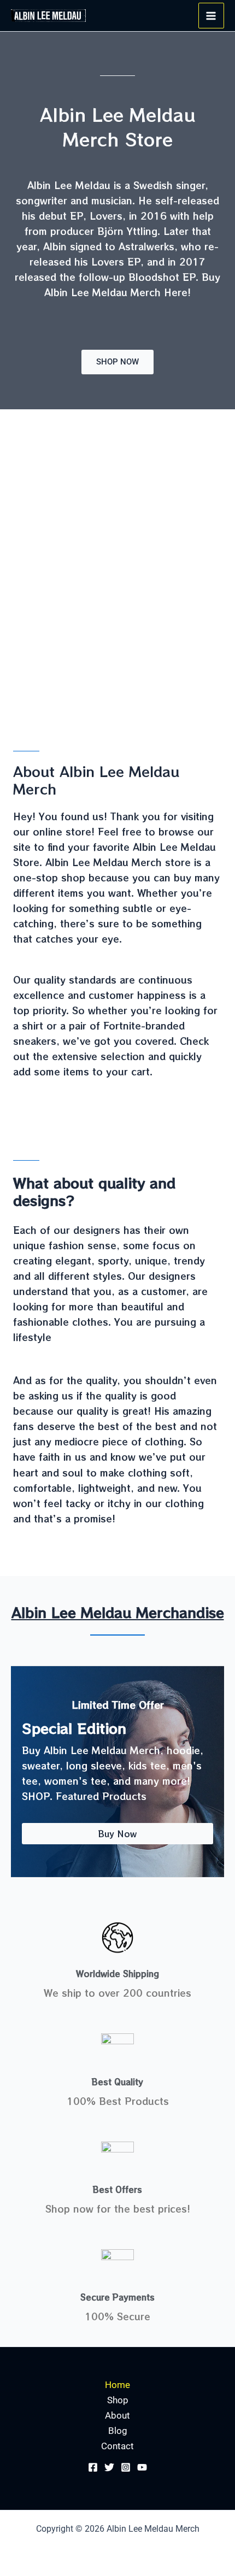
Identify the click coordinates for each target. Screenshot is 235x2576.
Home (117, 2385)
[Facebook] (93, 2467)
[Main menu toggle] (211, 16)
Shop (118, 2400)
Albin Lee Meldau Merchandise (118, 1612)
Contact (117, 2446)
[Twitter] (109, 2467)
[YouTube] (142, 2467)
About (117, 2415)
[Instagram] (126, 2467)
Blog (118, 2431)
